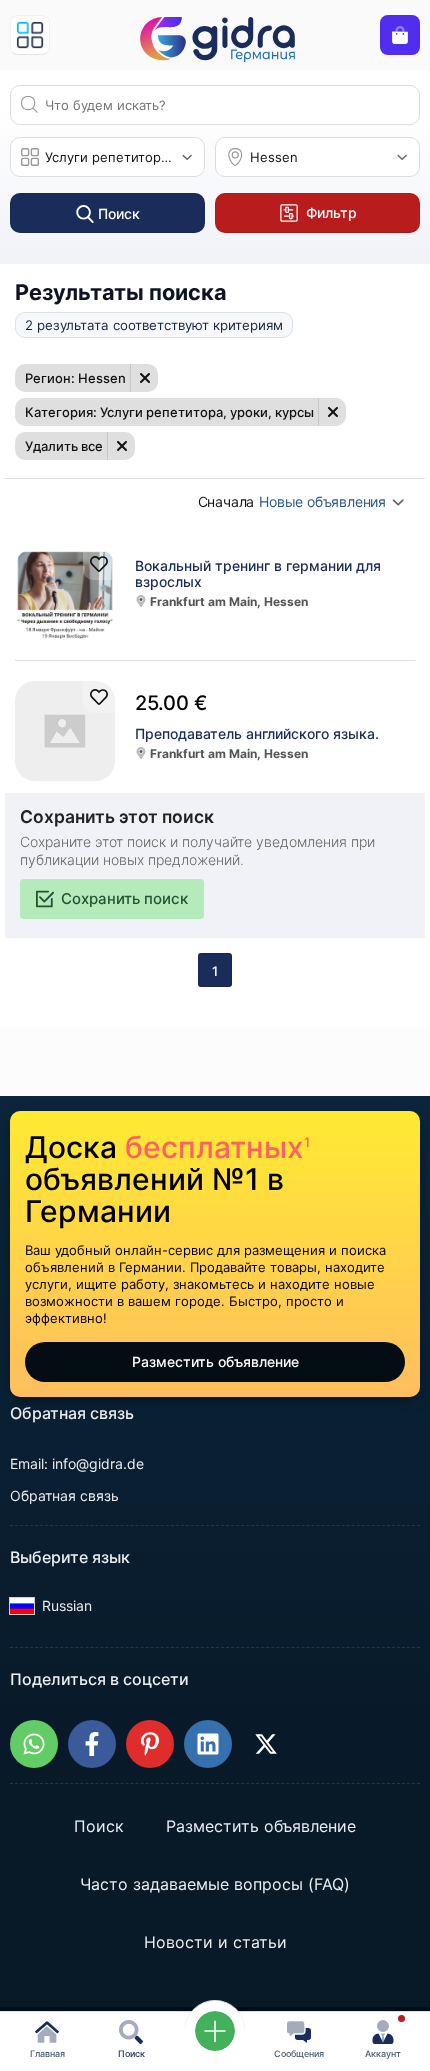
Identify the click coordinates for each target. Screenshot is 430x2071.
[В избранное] (99, 564)
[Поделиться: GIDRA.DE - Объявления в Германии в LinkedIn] (208, 1744)
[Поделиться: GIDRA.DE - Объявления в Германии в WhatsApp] (34, 1744)
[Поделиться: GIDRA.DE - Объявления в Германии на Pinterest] (150, 1744)
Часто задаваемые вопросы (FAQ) (215, 1884)
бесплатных (217, 1147)
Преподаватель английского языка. (257, 734)
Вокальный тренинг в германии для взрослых (258, 574)
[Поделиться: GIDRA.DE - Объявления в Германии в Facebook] (92, 1744)
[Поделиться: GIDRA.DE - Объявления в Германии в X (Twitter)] (266, 1744)
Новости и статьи (215, 1942)
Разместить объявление (215, 1361)
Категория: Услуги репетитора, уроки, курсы (169, 412)
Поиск (99, 1826)
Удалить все (64, 446)
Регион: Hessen (75, 378)
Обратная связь (64, 1495)
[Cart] (400, 35)
